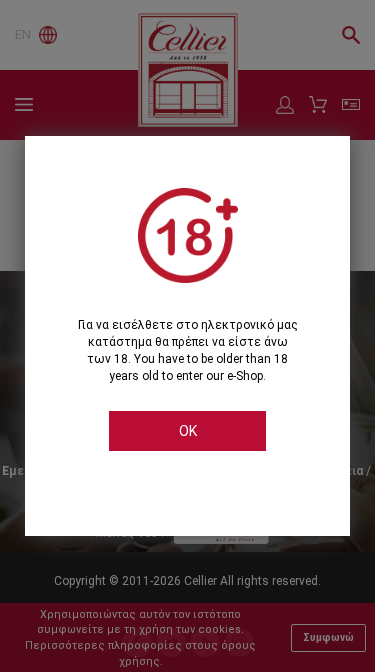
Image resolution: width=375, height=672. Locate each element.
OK (188, 431)
